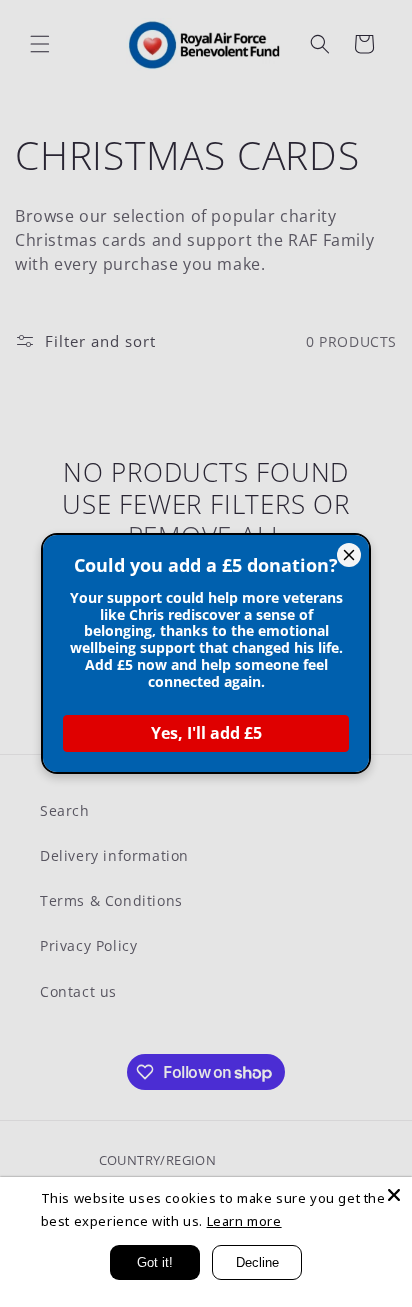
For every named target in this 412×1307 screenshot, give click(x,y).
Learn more (244, 1221)
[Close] (394, 1195)
